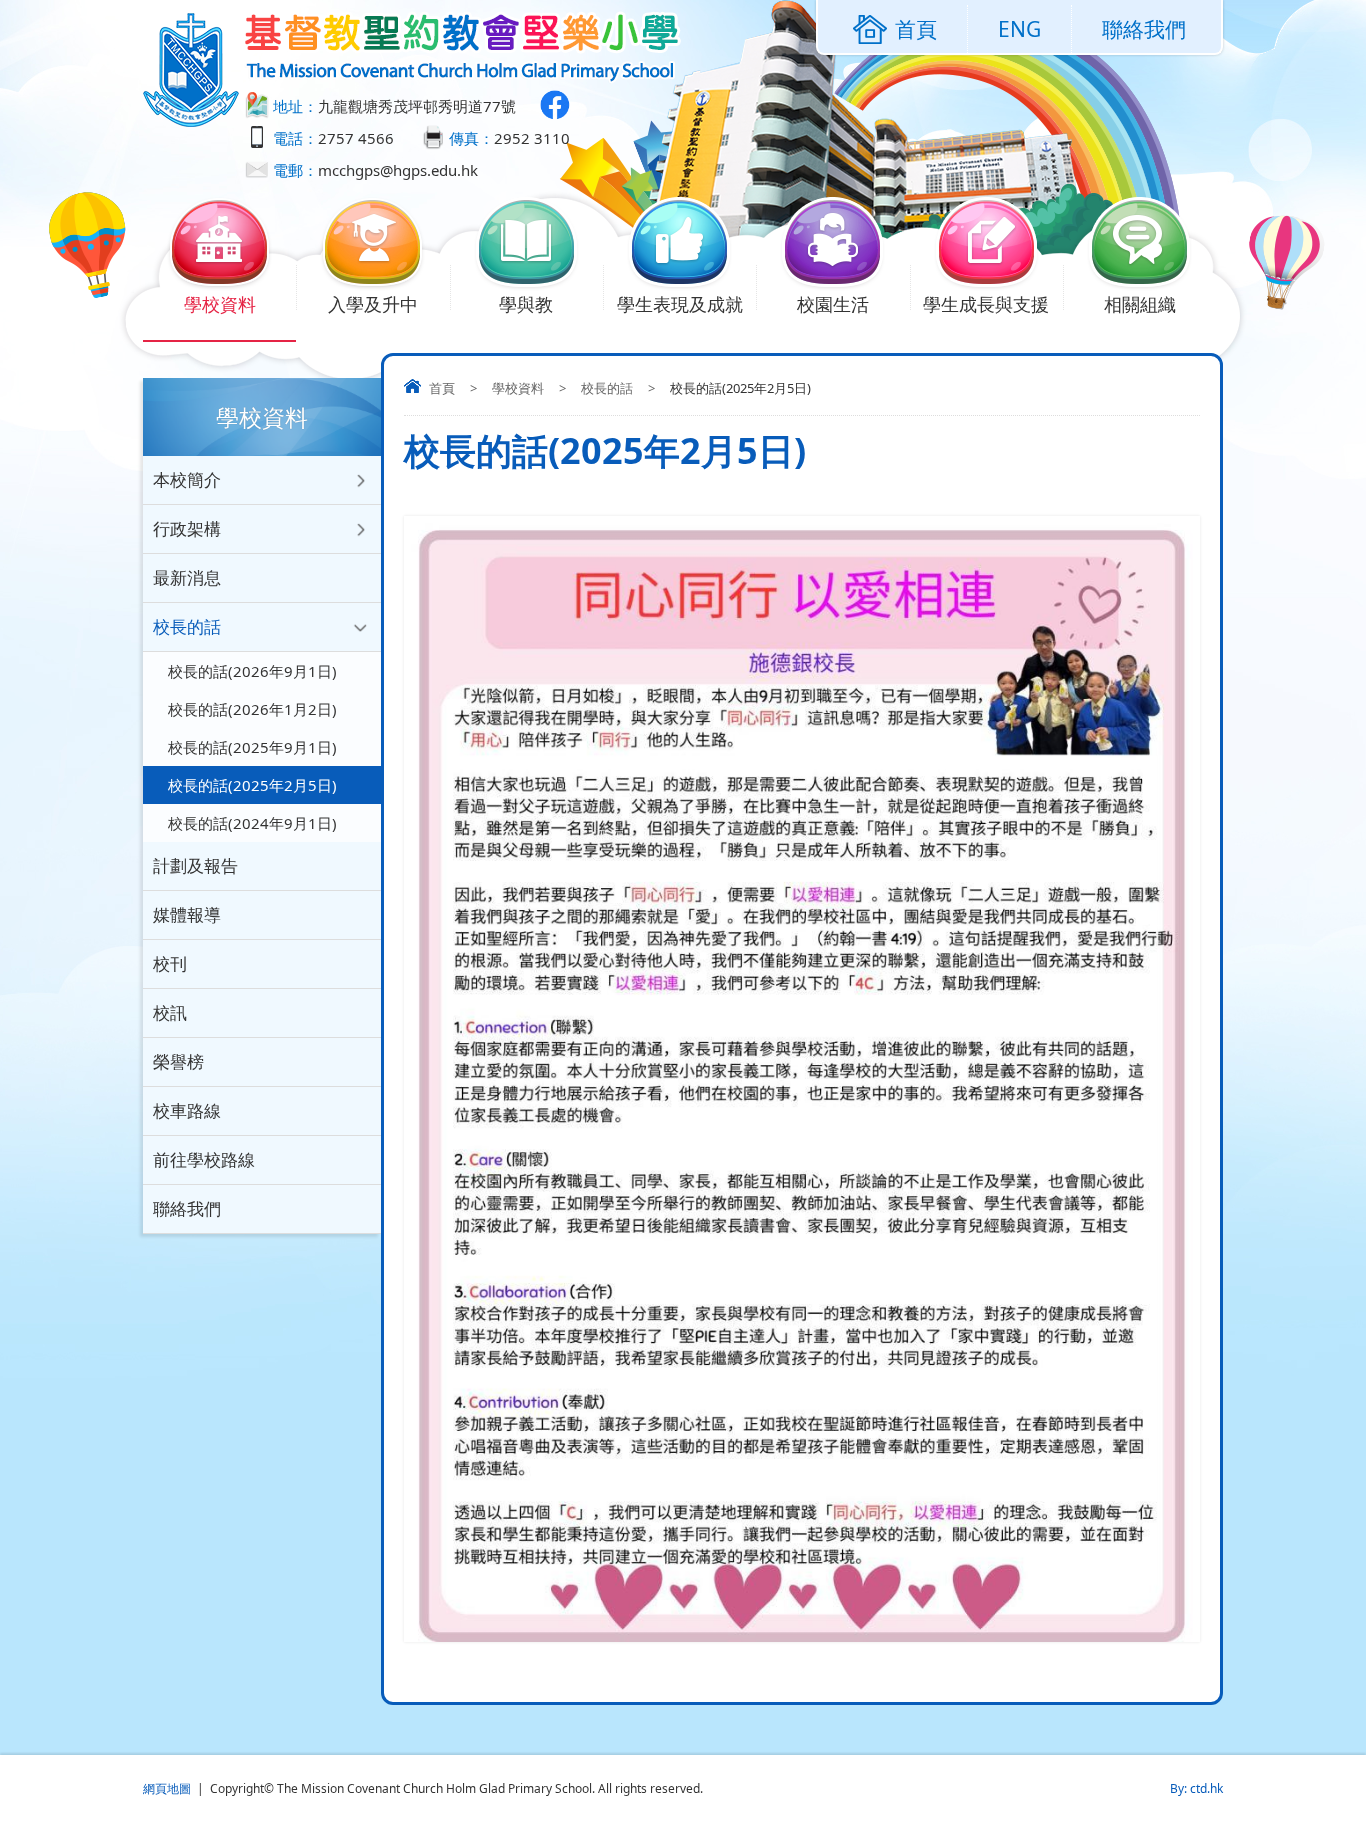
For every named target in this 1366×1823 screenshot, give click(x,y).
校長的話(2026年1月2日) (252, 709)
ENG (1019, 29)
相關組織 (1140, 304)
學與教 (526, 304)
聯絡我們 (1144, 29)
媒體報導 (187, 914)
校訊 (170, 1012)
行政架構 (187, 528)
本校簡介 (187, 479)
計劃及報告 (195, 865)
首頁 (442, 388)
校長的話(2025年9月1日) (252, 747)
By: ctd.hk (1196, 1788)
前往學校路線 (204, 1159)
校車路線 (187, 1110)
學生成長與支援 (986, 304)
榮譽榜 (178, 1061)
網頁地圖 (167, 1788)
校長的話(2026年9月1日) (252, 671)
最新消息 (187, 577)
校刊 (170, 963)
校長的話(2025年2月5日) (252, 785)
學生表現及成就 (680, 304)
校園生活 (833, 304)
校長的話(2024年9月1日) (252, 823)
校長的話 (607, 388)
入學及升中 (373, 304)
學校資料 (220, 304)
